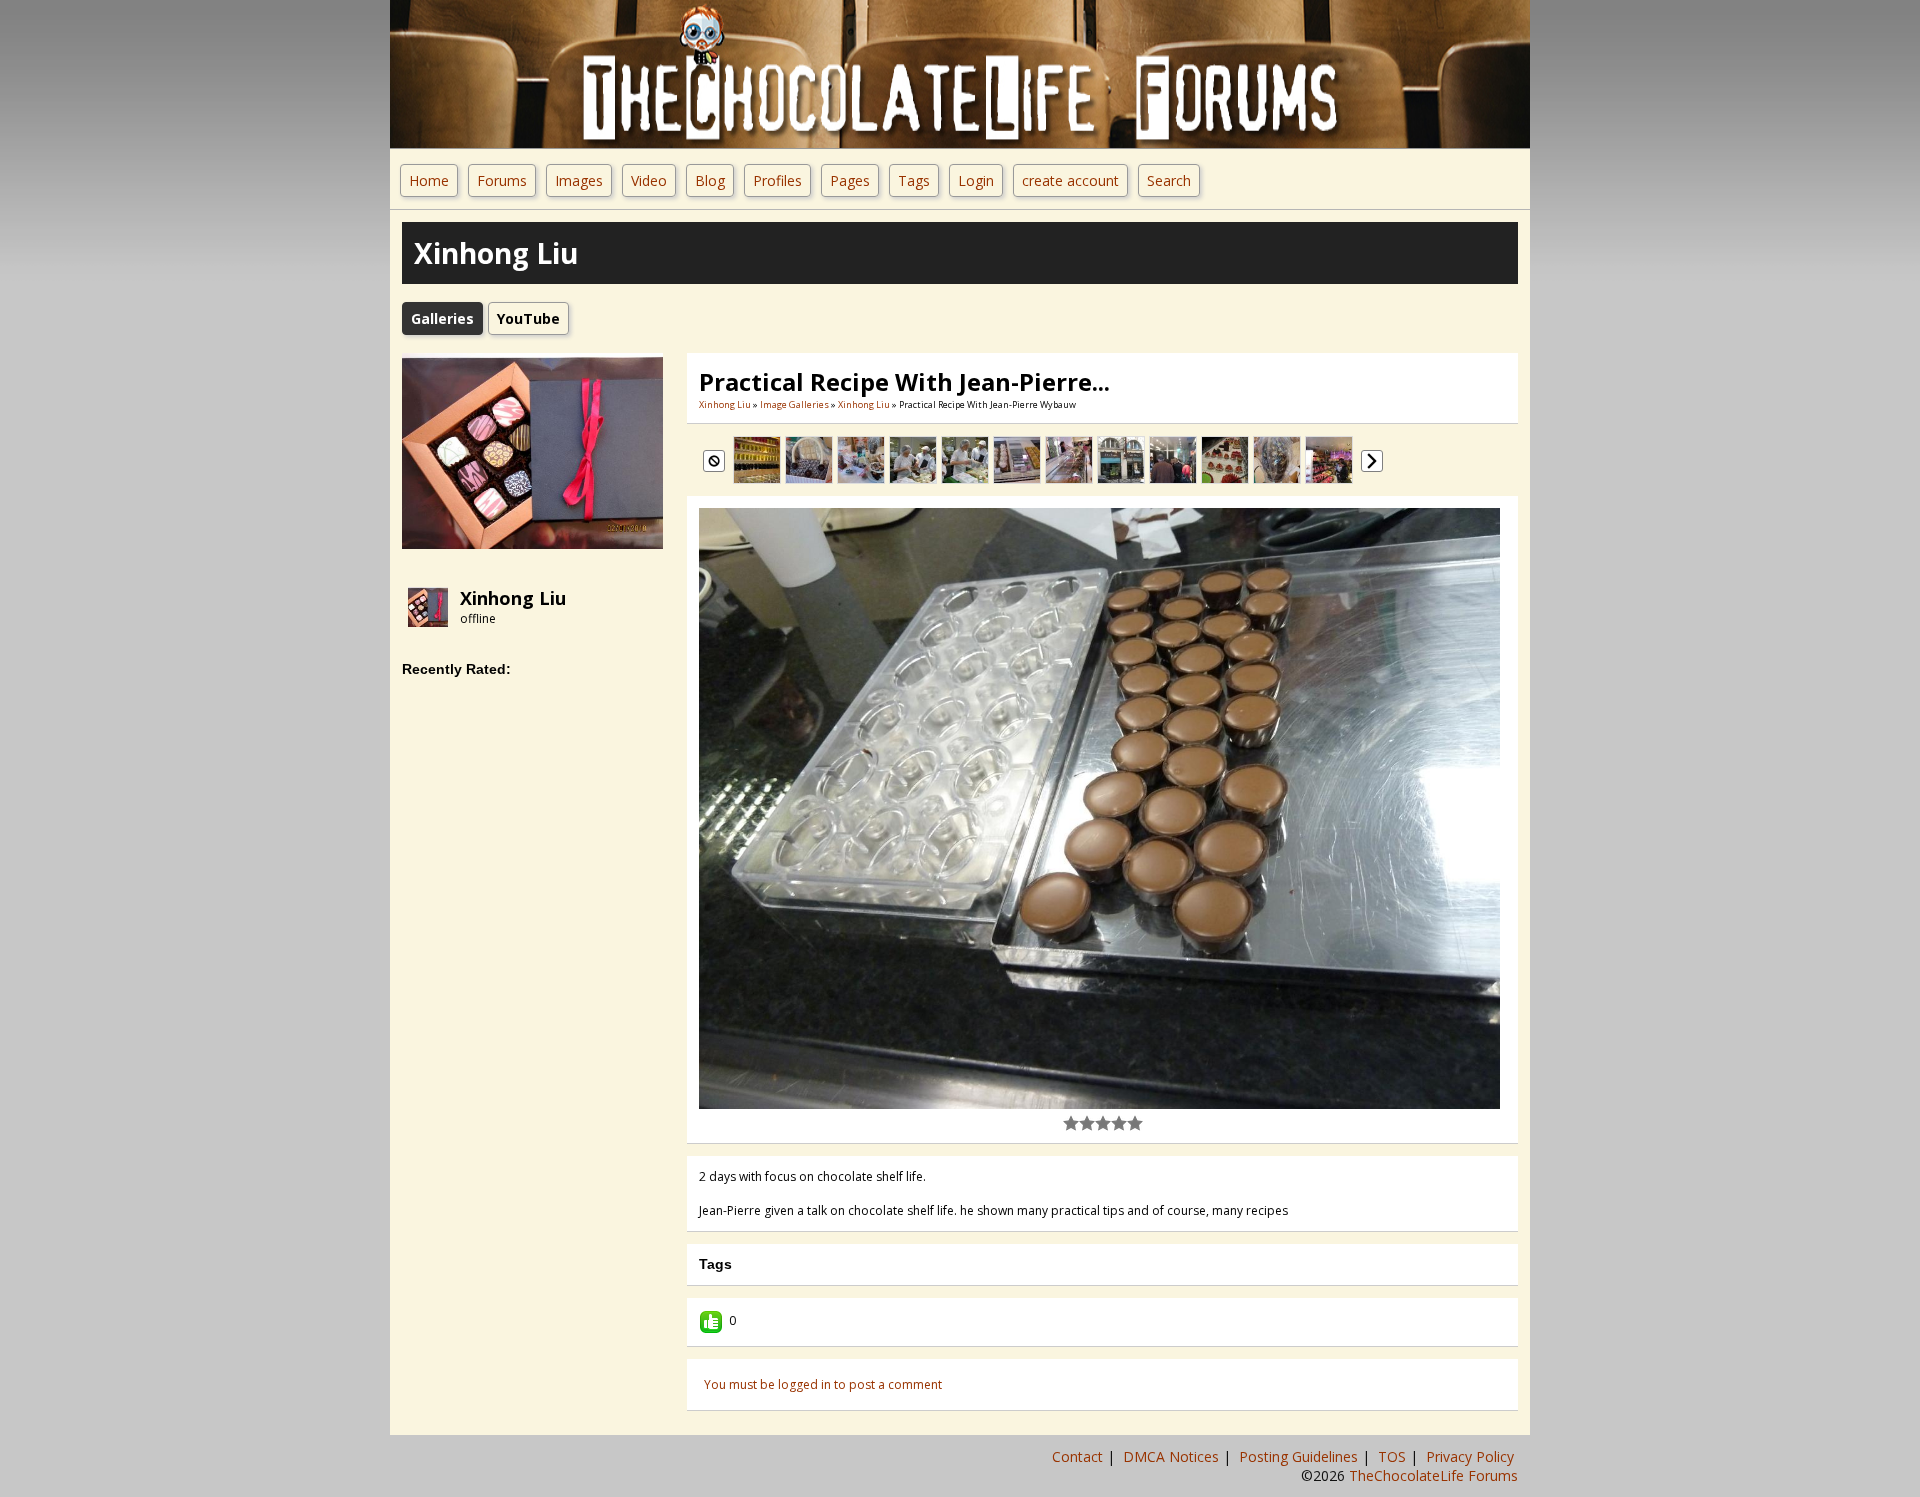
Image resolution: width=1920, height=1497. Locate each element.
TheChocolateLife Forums (1433, 1475)
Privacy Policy (1472, 1456)
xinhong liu (513, 598)
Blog (710, 180)
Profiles (777, 180)
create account (1070, 180)
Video (649, 180)
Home (429, 180)
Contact (1079, 1456)
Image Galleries (794, 404)
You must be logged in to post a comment (823, 1384)
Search (1169, 180)
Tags (914, 180)
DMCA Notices (1173, 1456)
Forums (502, 180)
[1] (1071, 1123)
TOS (1394, 1456)
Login (976, 180)
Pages (850, 180)
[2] (1079, 1123)
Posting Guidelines (1300, 1456)
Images (579, 180)
